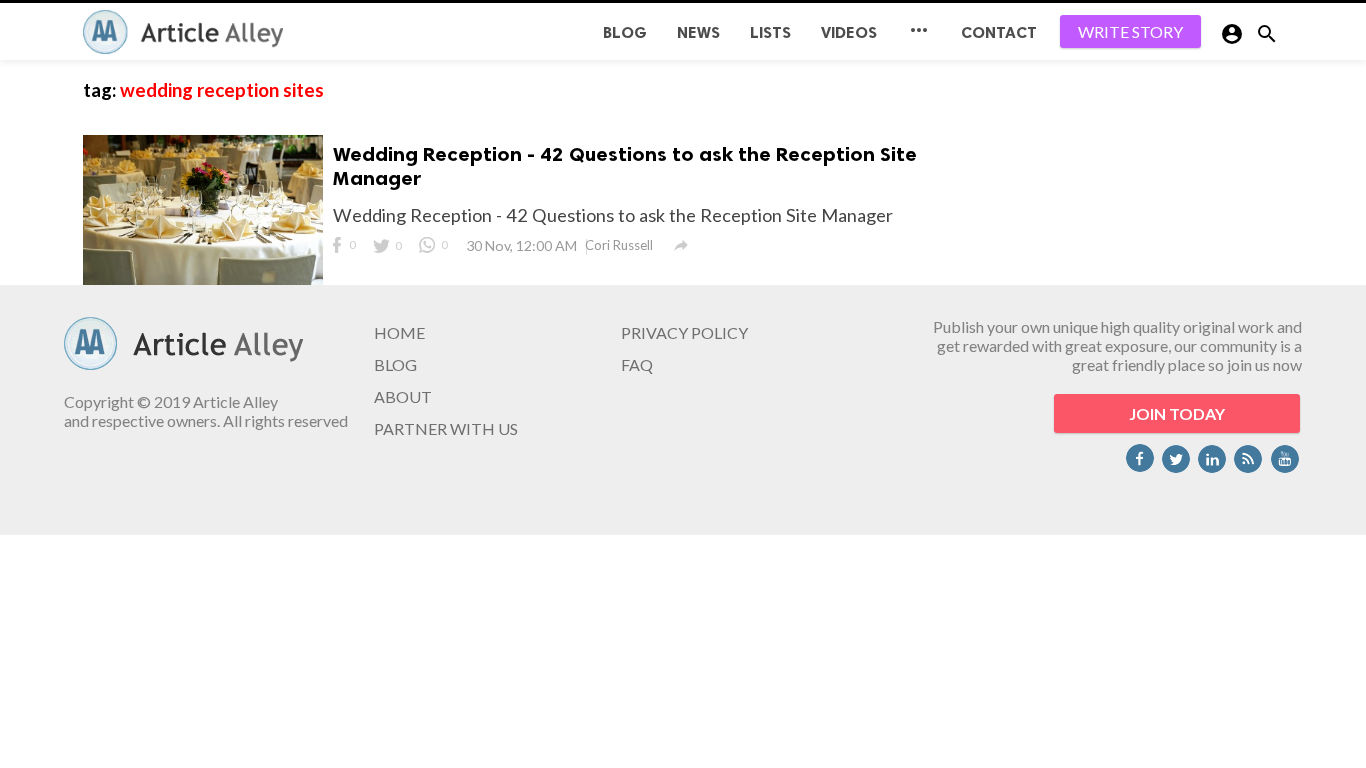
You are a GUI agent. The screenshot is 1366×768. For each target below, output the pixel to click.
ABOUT (403, 396)
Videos (849, 32)
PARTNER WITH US (446, 428)
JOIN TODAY (1177, 413)
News (698, 32)
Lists (770, 32)
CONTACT (999, 32)
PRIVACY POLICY (684, 332)
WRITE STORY (1130, 31)
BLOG (625, 32)
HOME (399, 332)
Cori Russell (619, 245)
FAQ (637, 364)
